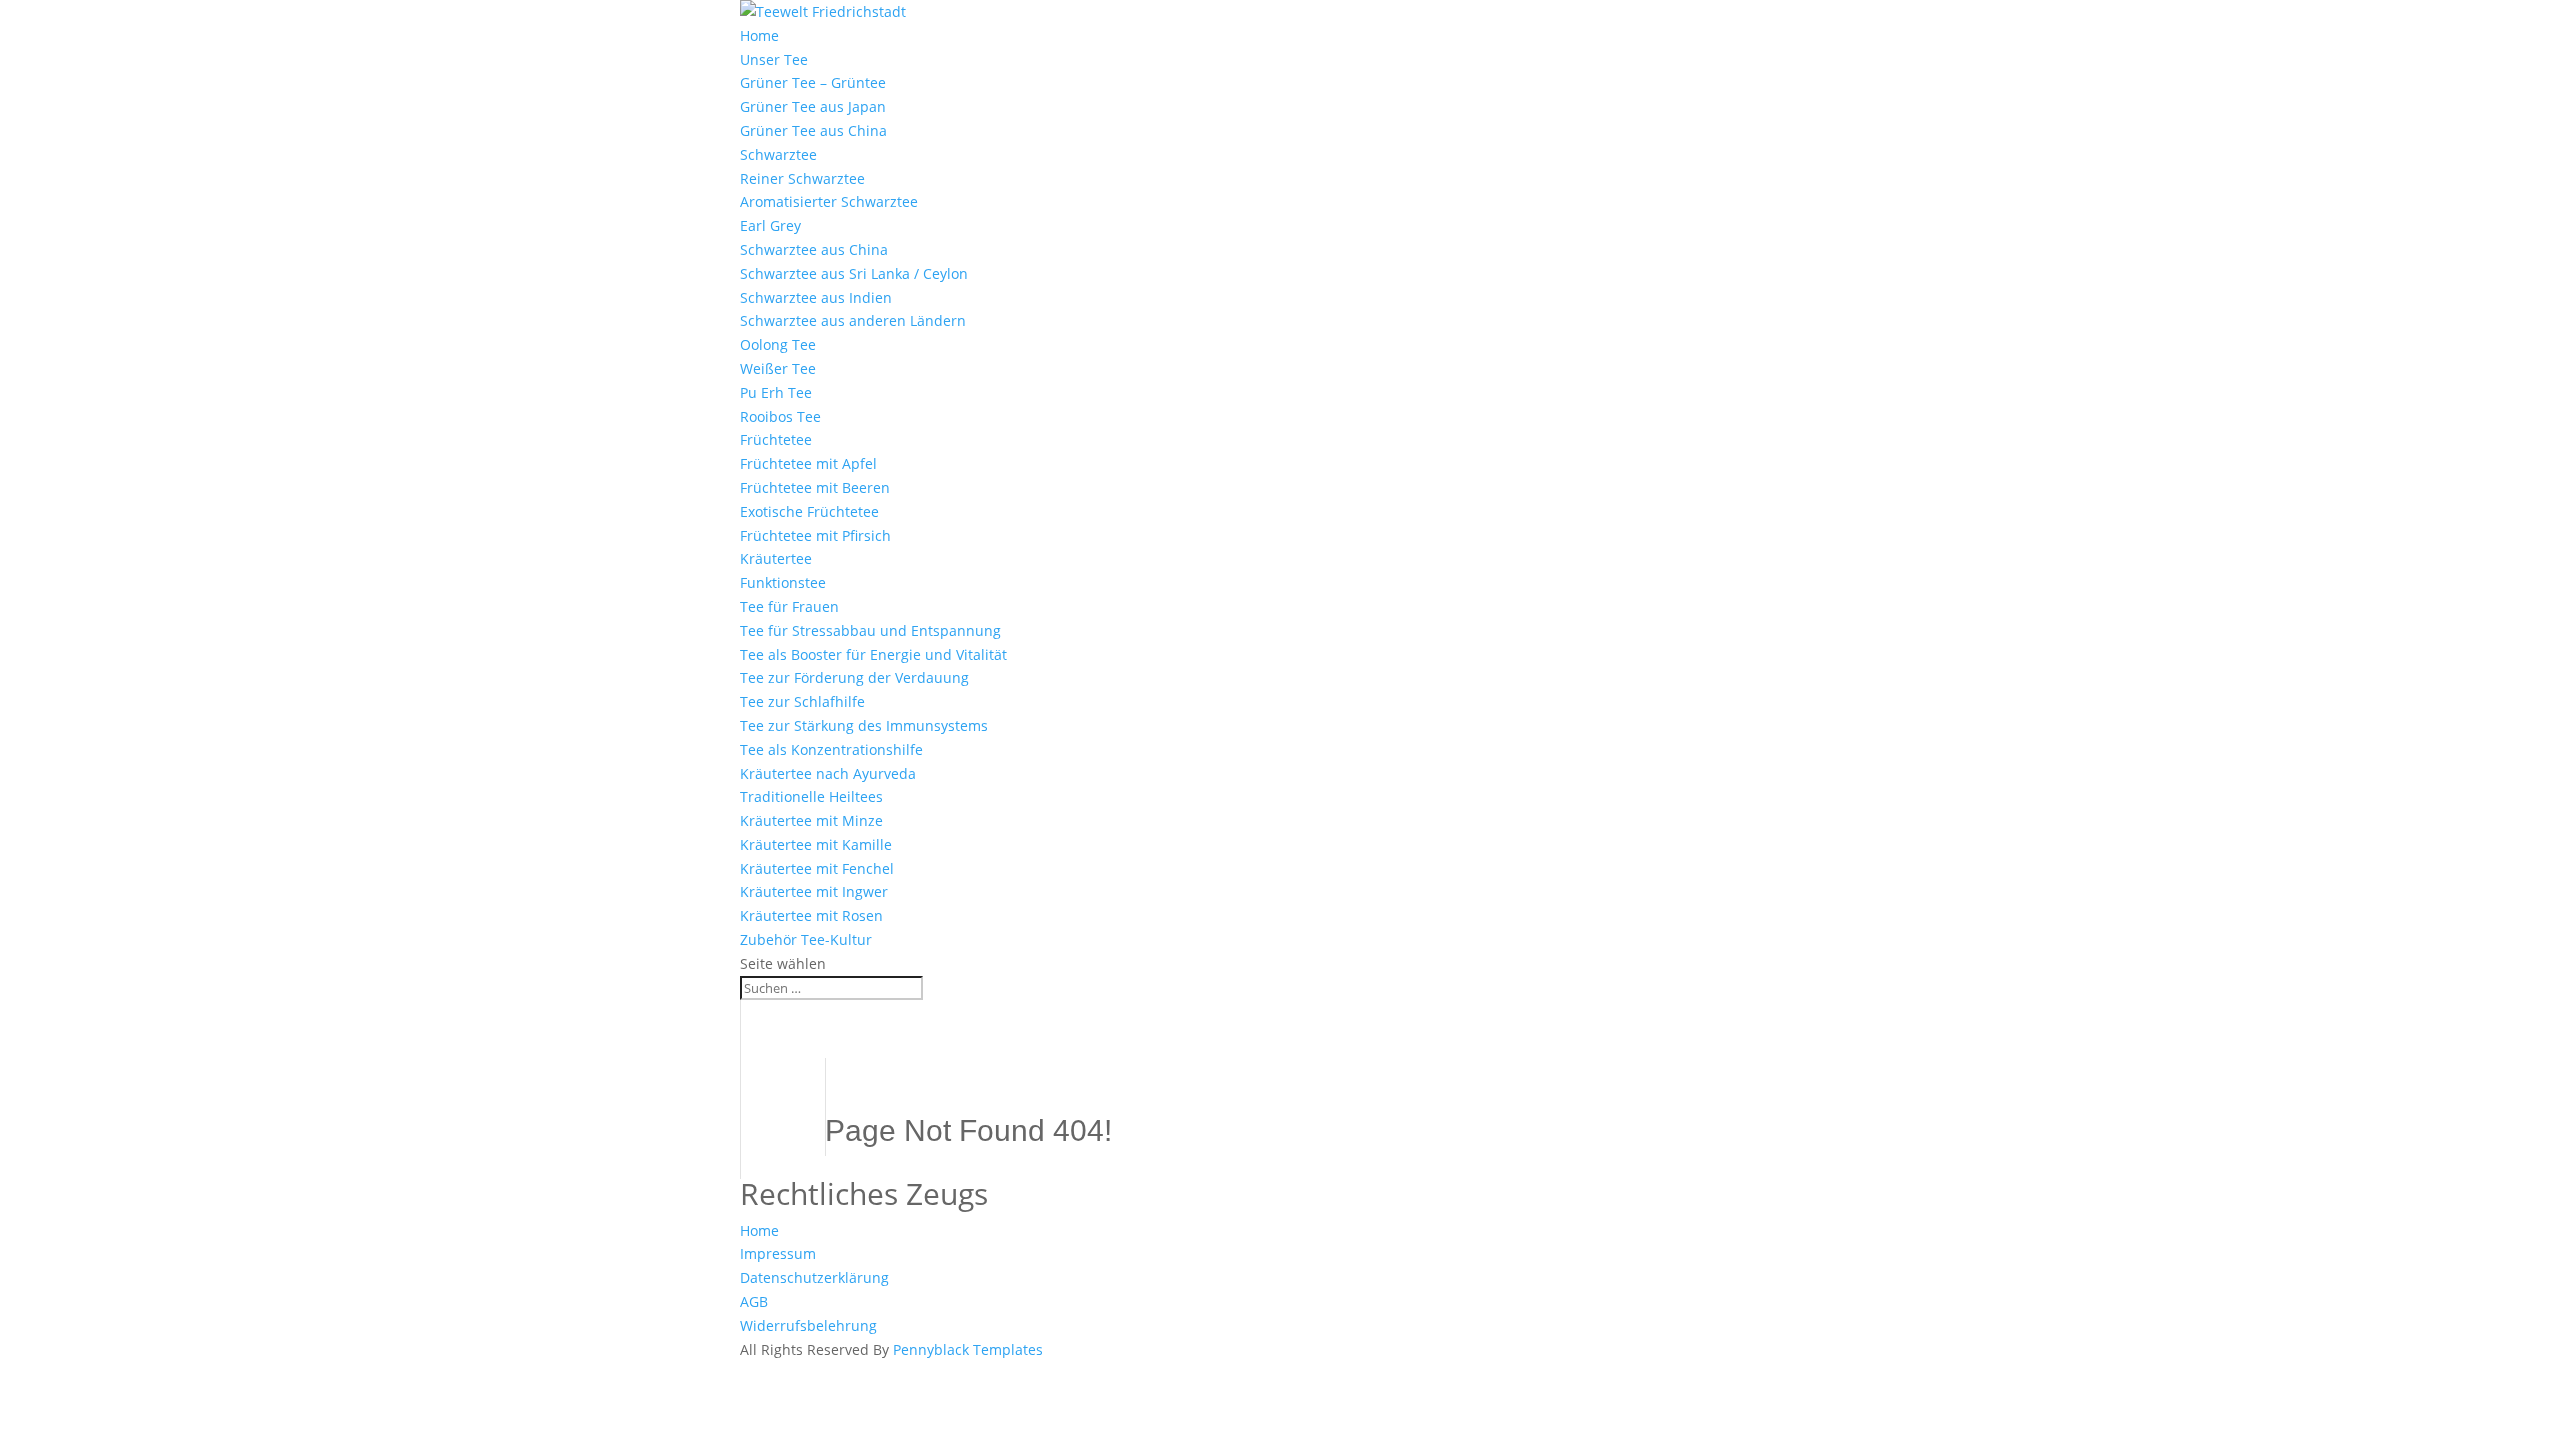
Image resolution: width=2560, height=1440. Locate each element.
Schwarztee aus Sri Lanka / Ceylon (854, 273)
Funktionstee (783, 582)
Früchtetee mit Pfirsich (815, 535)
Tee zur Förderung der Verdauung (854, 677)
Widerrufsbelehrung (808, 1325)
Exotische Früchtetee (809, 511)
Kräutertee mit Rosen (811, 915)
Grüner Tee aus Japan (813, 106)
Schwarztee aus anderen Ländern (853, 320)
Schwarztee (778, 154)
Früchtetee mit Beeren (815, 487)
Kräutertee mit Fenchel (817, 868)
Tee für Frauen (789, 606)
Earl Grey (770, 225)
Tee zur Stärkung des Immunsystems (864, 725)
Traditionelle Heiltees (811, 796)
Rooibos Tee (780, 416)
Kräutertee (776, 558)
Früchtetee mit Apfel (808, 463)
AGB (754, 1301)
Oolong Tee (778, 344)
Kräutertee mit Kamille (816, 844)
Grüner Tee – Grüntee (813, 82)
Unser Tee (774, 59)
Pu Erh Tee (776, 392)
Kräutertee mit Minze (811, 820)
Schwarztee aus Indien (816, 297)
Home (759, 35)
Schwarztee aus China (814, 249)
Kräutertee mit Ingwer (814, 891)
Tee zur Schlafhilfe (802, 701)
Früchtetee (776, 439)
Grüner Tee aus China (813, 130)
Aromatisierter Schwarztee (829, 201)
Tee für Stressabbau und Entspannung (870, 630)
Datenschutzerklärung (814, 1277)
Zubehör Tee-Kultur (806, 939)
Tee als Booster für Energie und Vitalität (873, 654)
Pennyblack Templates (968, 1349)
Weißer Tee (778, 368)
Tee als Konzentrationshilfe (831, 749)
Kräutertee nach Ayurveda (828, 773)
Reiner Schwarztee (802, 178)
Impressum (778, 1253)
